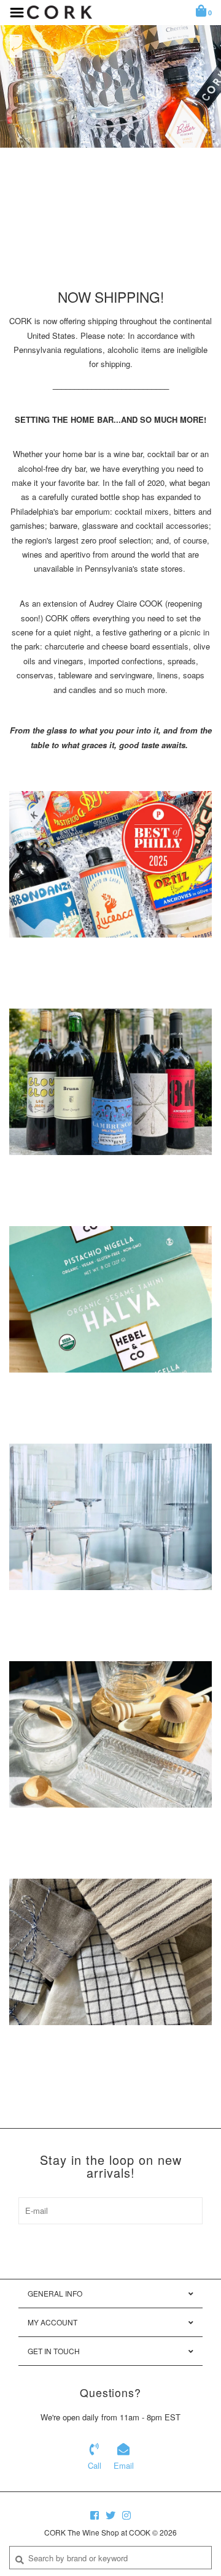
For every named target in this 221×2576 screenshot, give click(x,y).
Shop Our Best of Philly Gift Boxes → (110, 203)
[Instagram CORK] (126, 2515)
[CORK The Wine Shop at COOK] (60, 11)
